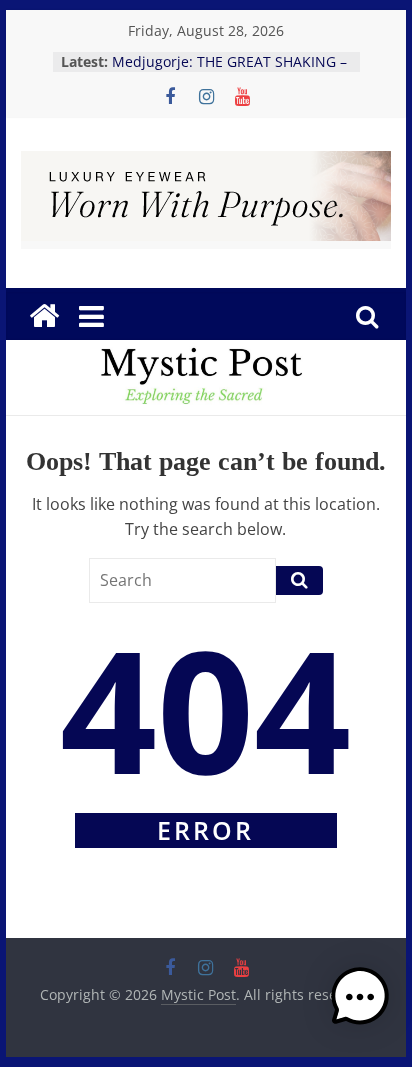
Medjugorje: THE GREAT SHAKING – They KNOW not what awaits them (229, 71)
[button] (360, 1006)
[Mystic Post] (44, 316)
